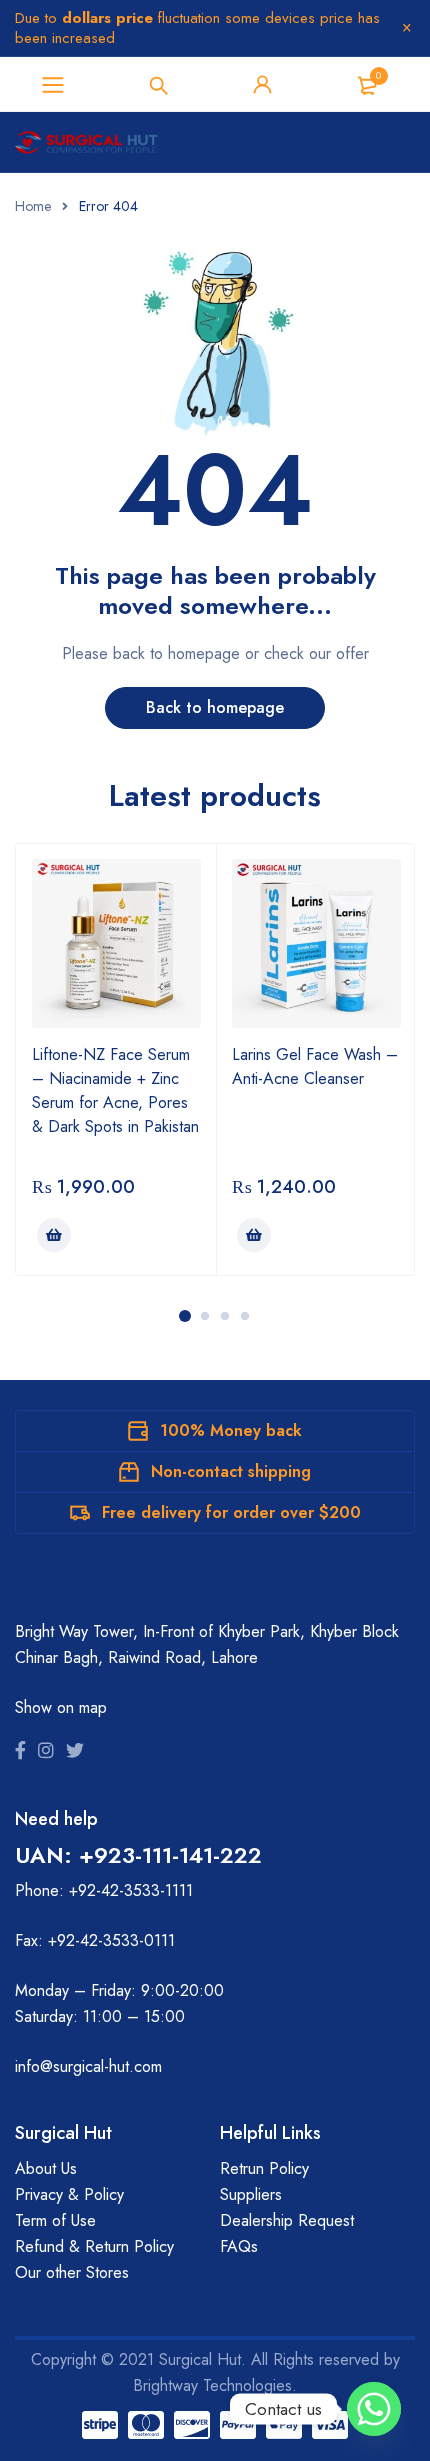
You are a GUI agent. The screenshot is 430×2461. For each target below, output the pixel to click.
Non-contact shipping (231, 1471)
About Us (46, 2168)
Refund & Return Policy (94, 2246)
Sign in (263, 85)
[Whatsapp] (374, 2409)
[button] (54, 1235)
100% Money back (231, 1430)
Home (33, 206)
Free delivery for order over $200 (231, 1512)
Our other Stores (72, 2272)
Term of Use (55, 2220)
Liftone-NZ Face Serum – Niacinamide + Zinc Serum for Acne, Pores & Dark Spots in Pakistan (115, 1090)
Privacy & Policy (69, 2194)
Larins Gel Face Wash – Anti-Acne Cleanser (315, 1066)
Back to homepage (215, 707)
